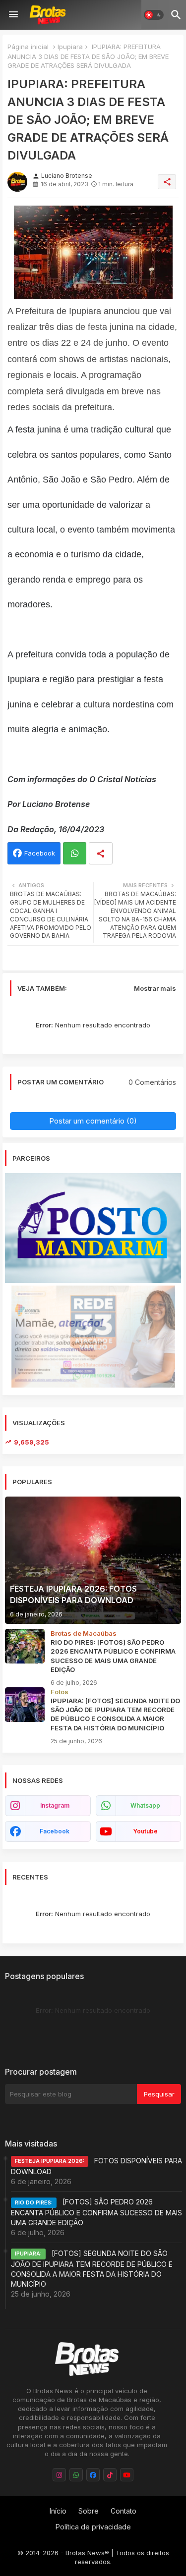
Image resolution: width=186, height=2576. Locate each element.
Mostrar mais (155, 988)
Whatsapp (75, 853)
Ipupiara (70, 47)
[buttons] (59, 2475)
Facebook (40, 853)
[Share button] (101, 853)
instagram (55, 1805)
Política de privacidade (93, 2527)
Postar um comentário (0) (93, 1121)
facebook (55, 1831)
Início (58, 2511)
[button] (154, 15)
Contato (124, 2511)
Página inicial (28, 47)
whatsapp (145, 1805)
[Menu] (13, 15)
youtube (145, 1831)
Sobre (89, 2511)
